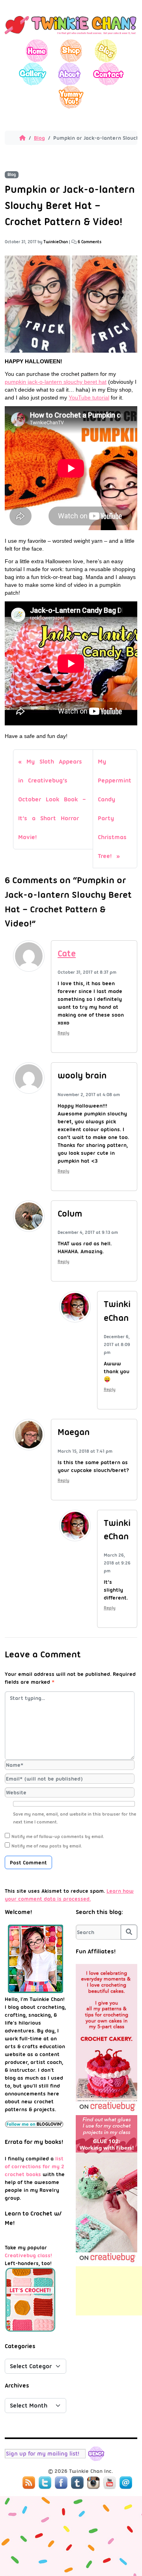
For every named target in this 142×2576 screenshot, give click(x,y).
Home (37, 51)
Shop (71, 51)
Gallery (33, 74)
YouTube (110, 2483)
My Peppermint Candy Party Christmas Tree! (115, 809)
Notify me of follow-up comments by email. (58, 1836)
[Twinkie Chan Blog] (71, 35)
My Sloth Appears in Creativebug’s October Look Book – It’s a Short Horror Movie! (52, 799)
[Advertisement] (109, 2291)
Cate (67, 953)
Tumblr (77, 2483)
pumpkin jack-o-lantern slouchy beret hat (56, 382)
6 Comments (90, 242)
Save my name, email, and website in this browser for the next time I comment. (75, 1818)
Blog (106, 51)
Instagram (93, 2483)
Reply (64, 1033)
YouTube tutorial (89, 398)
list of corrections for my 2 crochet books (35, 2166)
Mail (126, 2483)
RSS (29, 2483)
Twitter (45, 2483)
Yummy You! (71, 97)
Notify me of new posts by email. (47, 1846)
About (69, 74)
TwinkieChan (56, 242)
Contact (108, 74)
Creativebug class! (28, 2255)
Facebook (61, 2483)
